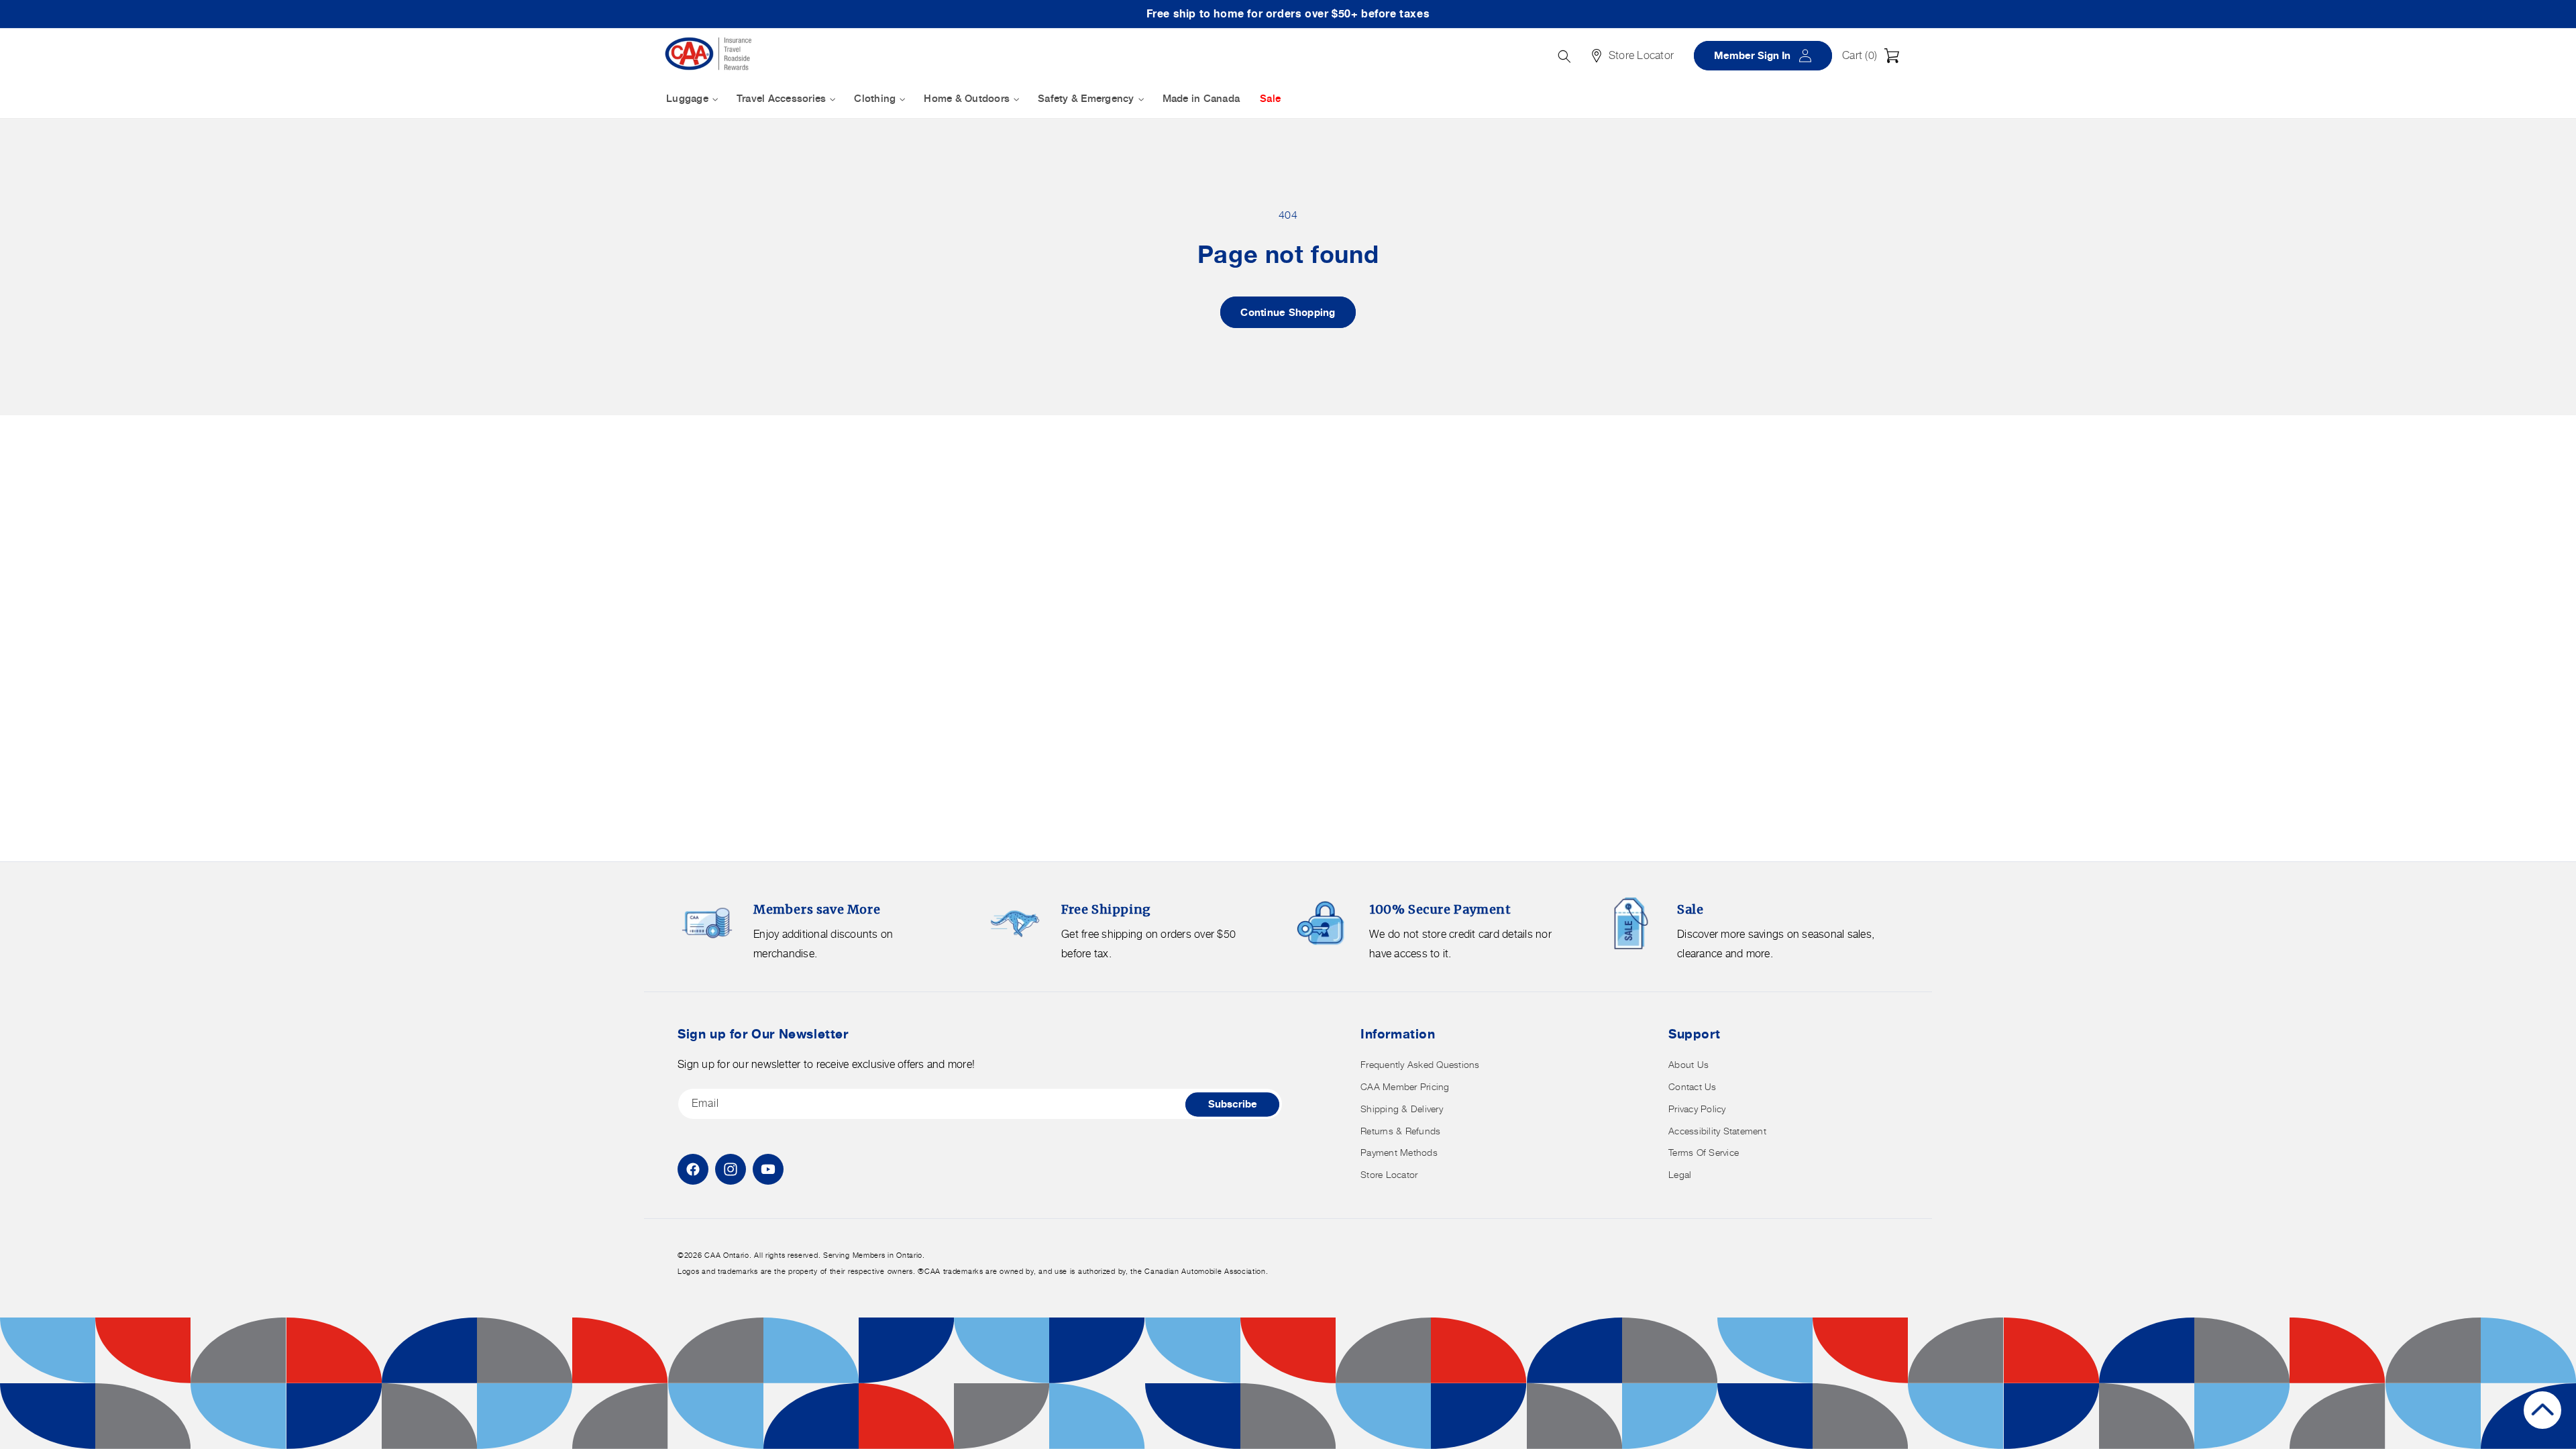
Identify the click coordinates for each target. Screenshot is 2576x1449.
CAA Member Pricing (1405, 1086)
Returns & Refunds (1400, 1131)
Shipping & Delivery (1402, 1109)
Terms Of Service (1704, 1152)
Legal (1680, 1174)
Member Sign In (1768, 55)
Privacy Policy (1697, 1109)
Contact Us (1693, 1086)
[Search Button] (1564, 56)
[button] (1874, 56)
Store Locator (1389, 1174)
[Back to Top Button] (2542, 1410)
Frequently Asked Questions (1420, 1064)
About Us (1688, 1064)
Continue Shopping (1288, 312)
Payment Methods (1399, 1152)
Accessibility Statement (1717, 1131)
